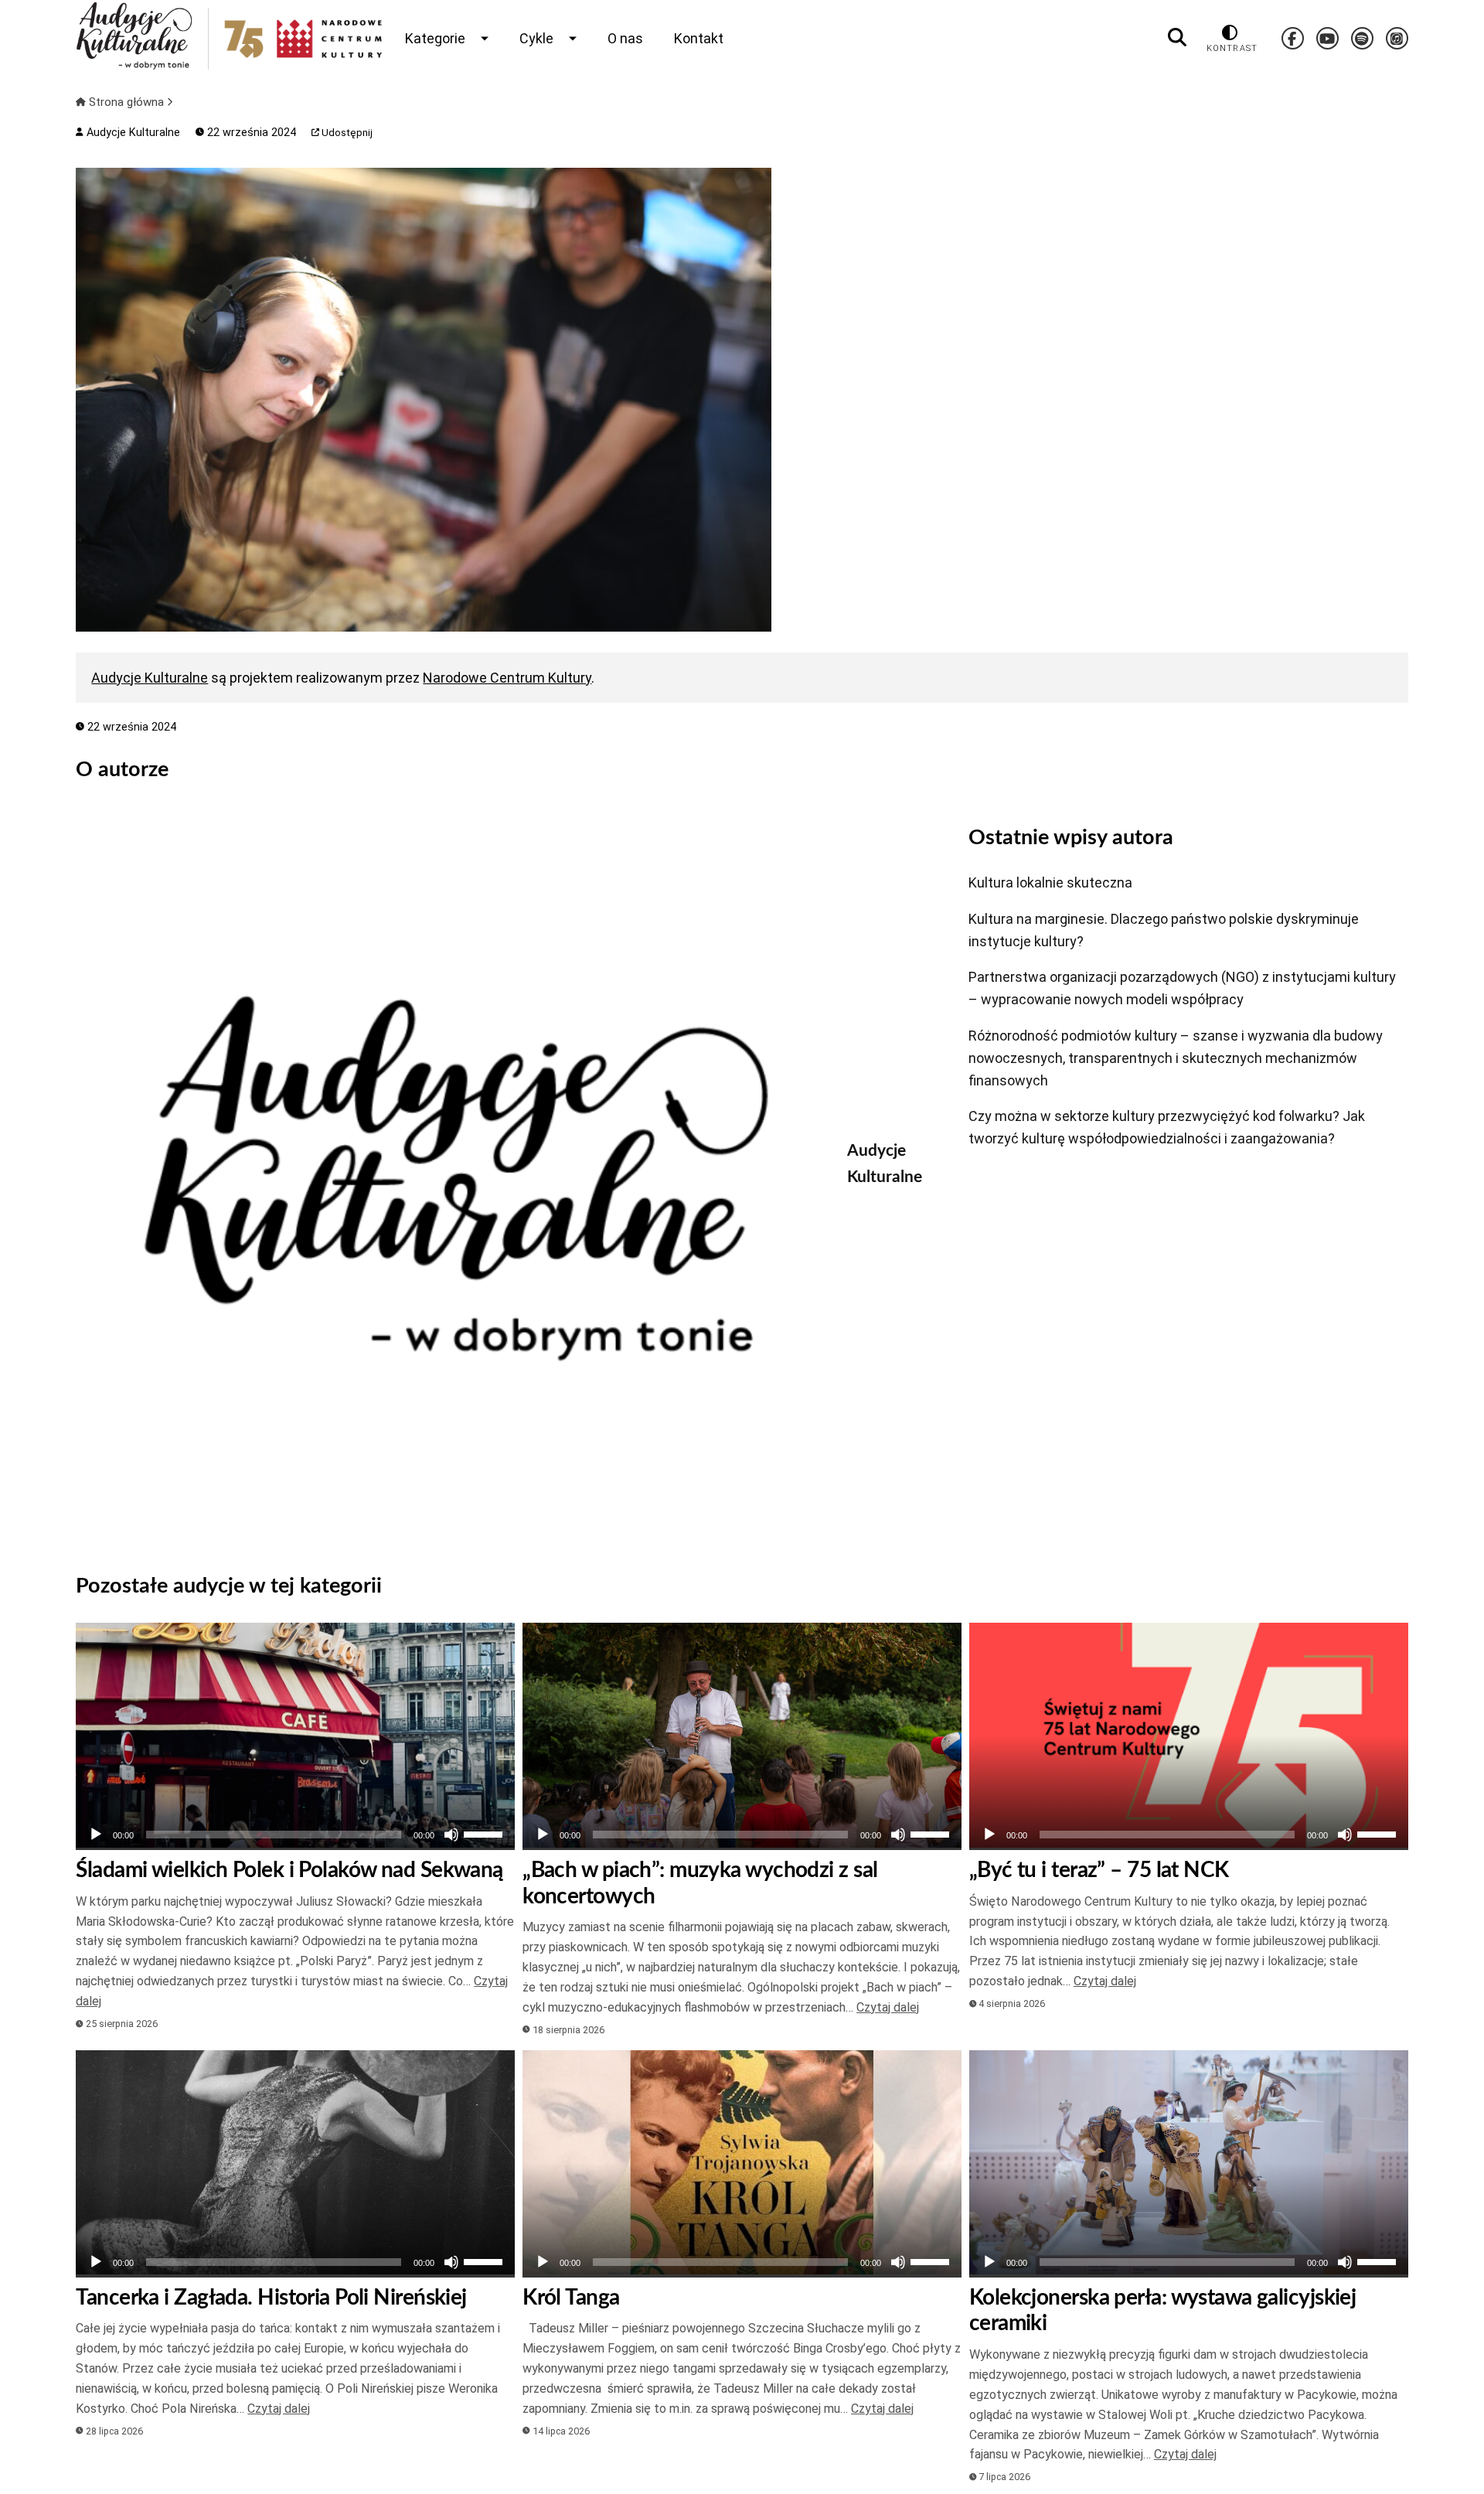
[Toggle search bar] (1177, 38)
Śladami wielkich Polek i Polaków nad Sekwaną (289, 1870)
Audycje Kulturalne (131, 133)
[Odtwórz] (96, 1835)
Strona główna (126, 102)
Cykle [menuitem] (536, 38)
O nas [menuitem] (625, 38)
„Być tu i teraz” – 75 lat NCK (1099, 1870)
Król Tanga (571, 2298)
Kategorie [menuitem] (435, 38)
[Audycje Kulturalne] (450, 1178)
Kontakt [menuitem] (699, 38)
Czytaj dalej (888, 2007)
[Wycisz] (451, 1835)
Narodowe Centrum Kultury (507, 678)
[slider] (485, 1833)
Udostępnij (346, 133)
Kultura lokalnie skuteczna (1050, 882)
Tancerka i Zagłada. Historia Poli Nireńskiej (271, 2298)
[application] (295, 1835)
